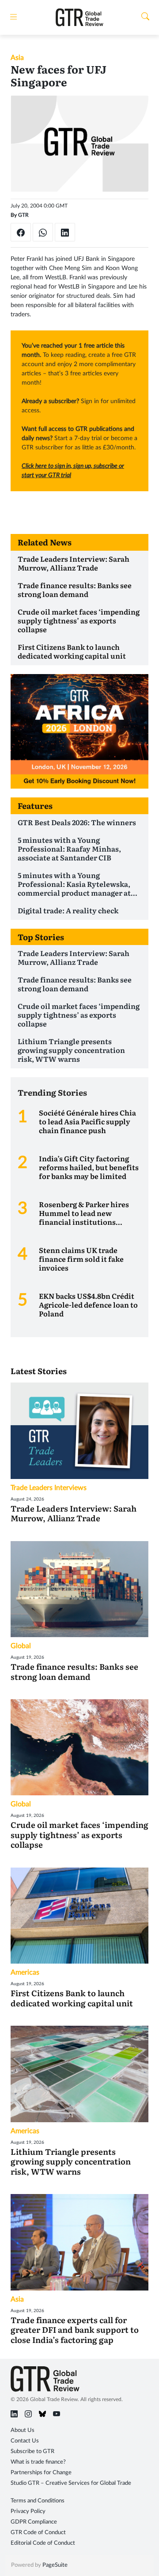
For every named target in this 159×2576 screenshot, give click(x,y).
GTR (23, 215)
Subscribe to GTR (32, 2452)
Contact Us (25, 2441)
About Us (23, 2430)
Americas (25, 1972)
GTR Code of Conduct (38, 2533)
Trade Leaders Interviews (49, 1488)
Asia (17, 58)
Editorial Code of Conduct (43, 2543)
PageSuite (55, 2565)
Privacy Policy (28, 2511)
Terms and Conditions (38, 2501)
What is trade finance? (38, 2462)
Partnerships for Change (41, 2473)
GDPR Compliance (34, 2522)
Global (21, 1646)
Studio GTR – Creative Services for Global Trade (71, 2483)
